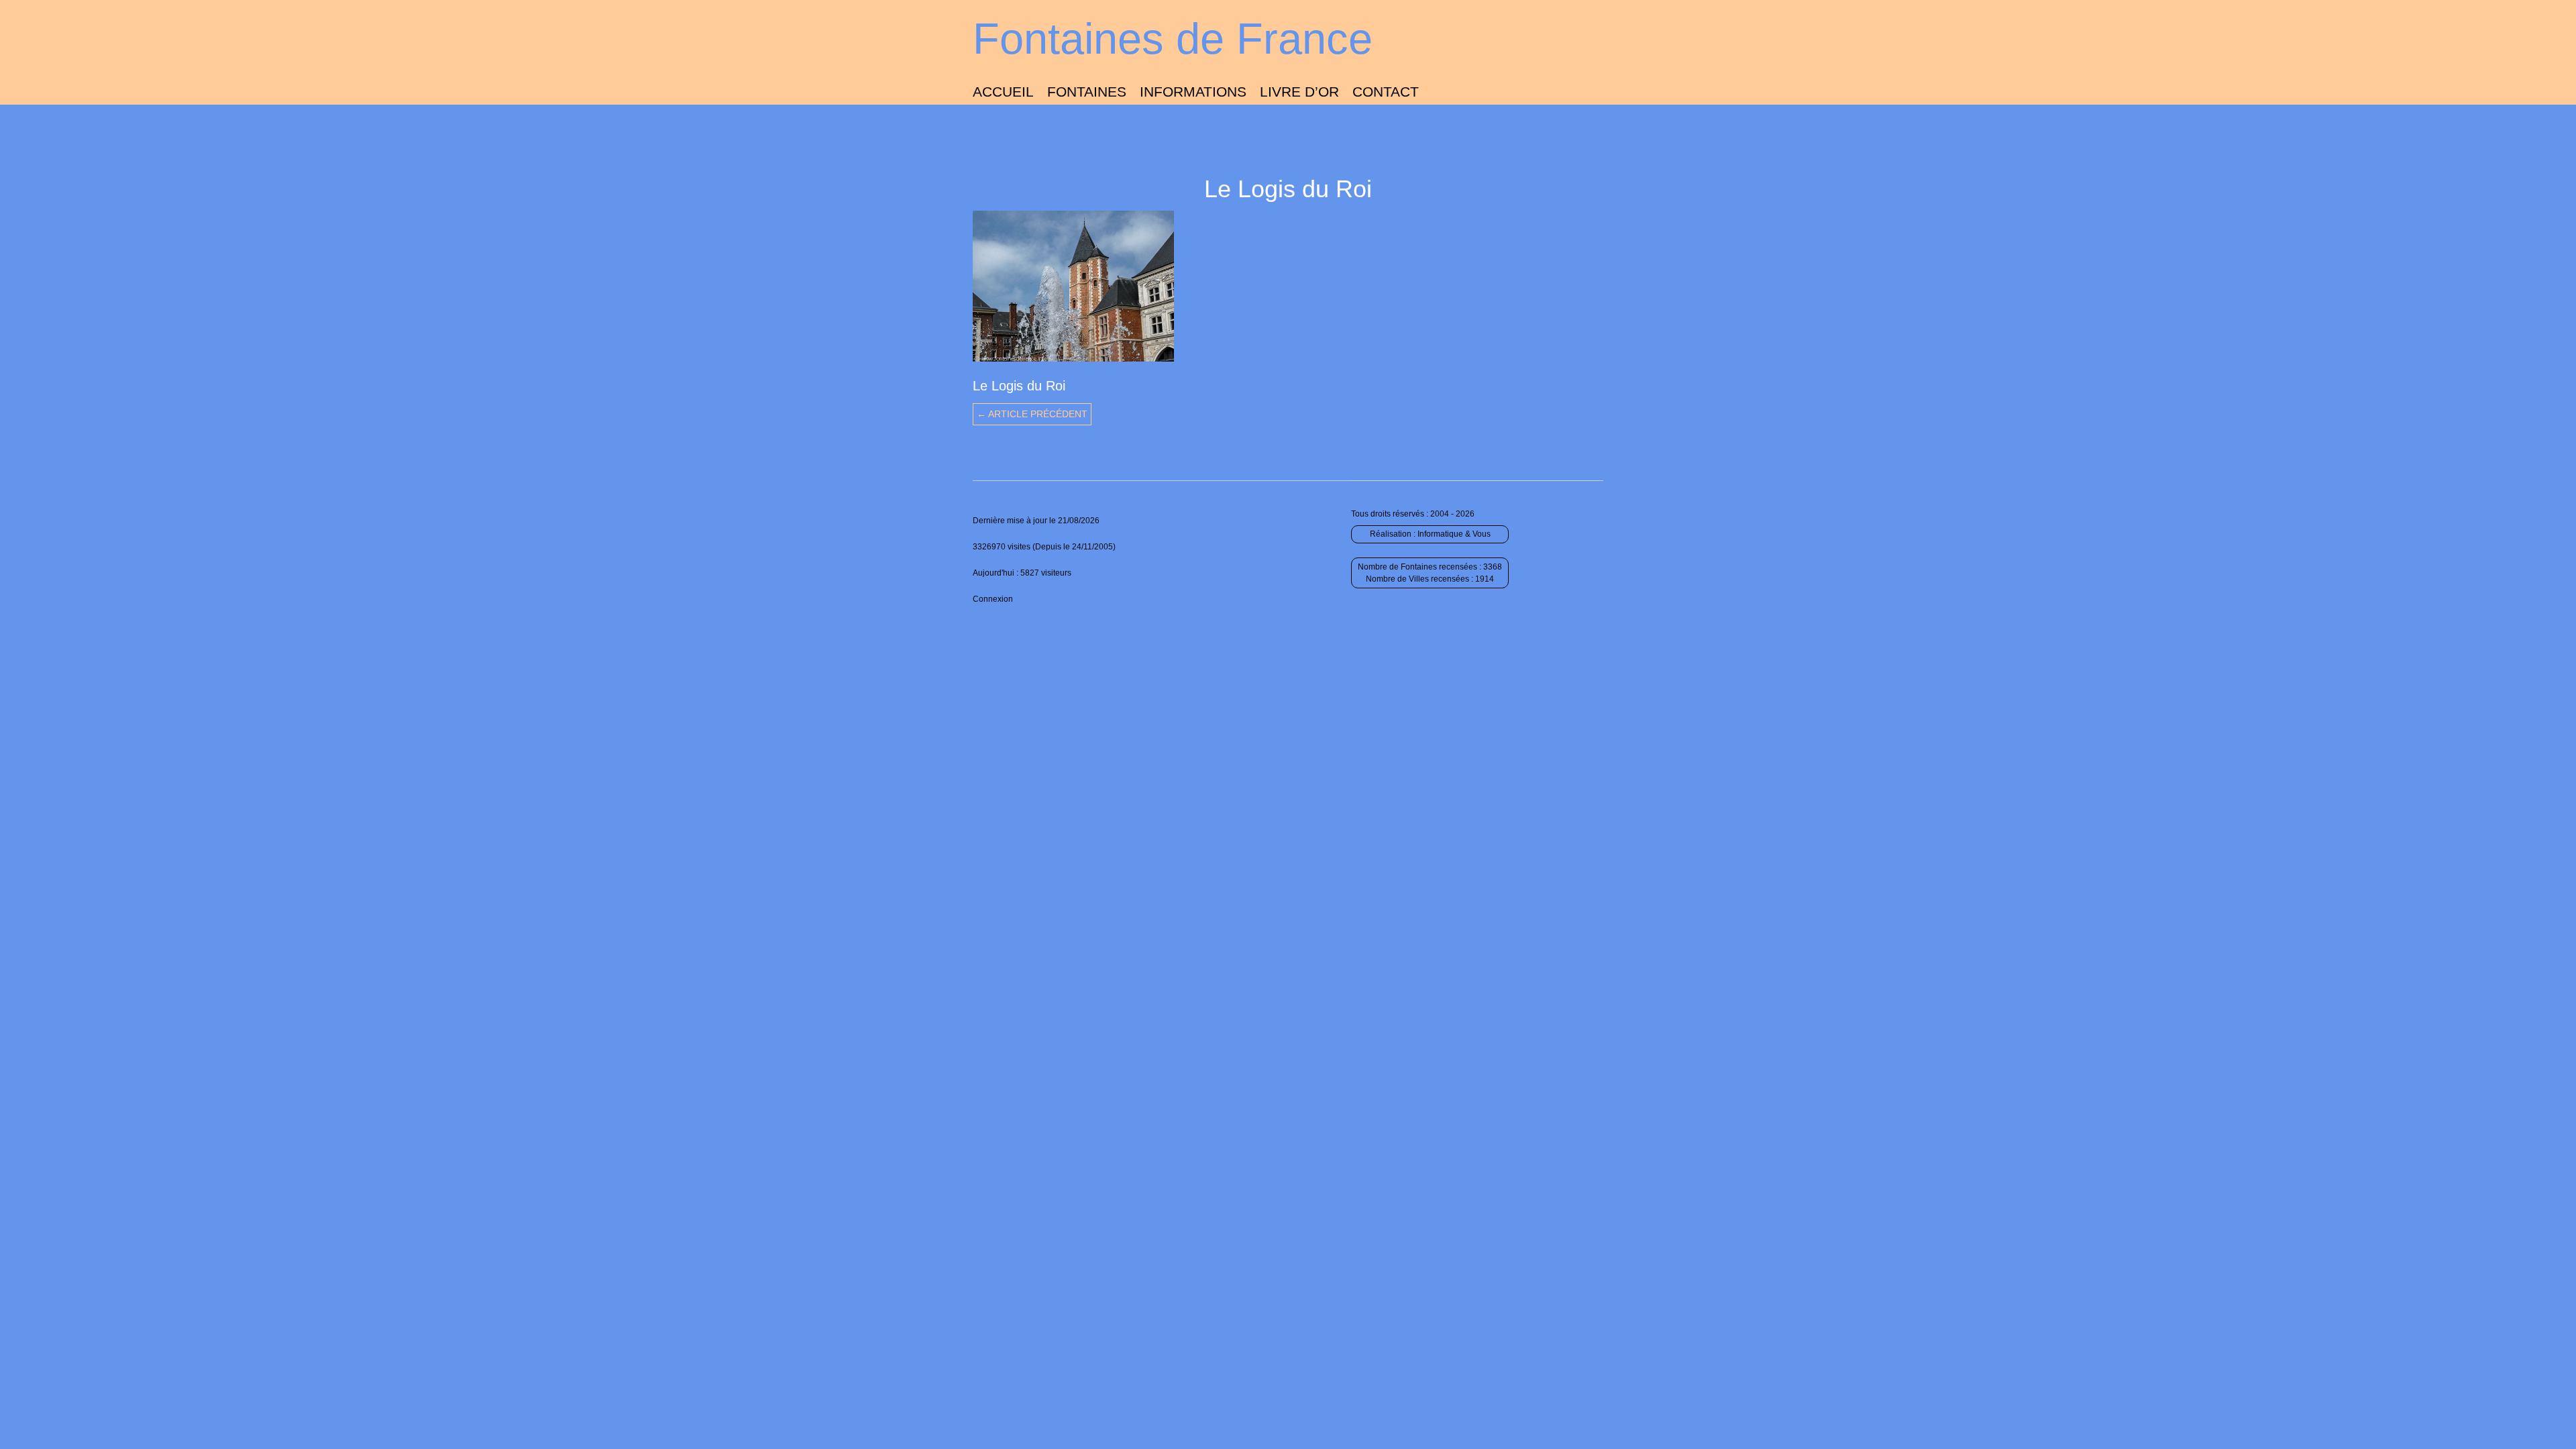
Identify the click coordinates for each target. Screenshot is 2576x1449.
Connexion (993, 599)
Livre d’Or (1299, 92)
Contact (1386, 92)
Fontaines (1087, 92)
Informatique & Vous (1454, 534)
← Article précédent (1032, 414)
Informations (1193, 92)
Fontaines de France (1173, 39)
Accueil (1003, 92)
